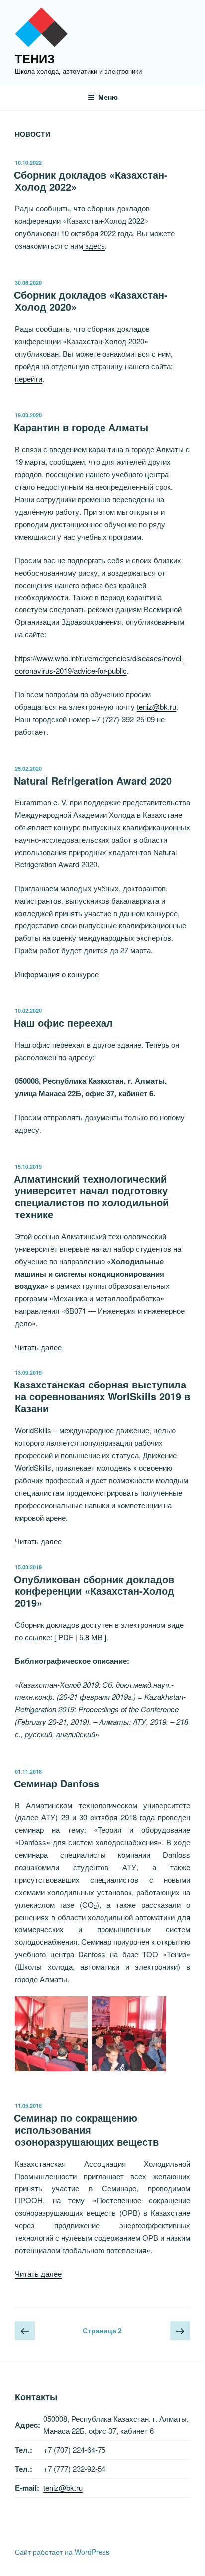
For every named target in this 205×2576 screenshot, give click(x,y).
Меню (108, 97)
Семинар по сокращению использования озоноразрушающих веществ (86, 2129)
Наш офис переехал (63, 1023)
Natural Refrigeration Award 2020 (93, 780)
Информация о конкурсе (57, 974)
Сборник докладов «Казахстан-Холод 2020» (91, 300)
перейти (29, 378)
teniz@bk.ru (156, 706)
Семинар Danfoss (56, 1783)
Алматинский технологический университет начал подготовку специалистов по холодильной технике (91, 1196)
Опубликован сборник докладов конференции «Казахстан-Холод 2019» (94, 1591)
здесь (94, 246)
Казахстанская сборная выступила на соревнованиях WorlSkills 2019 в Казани (102, 1396)
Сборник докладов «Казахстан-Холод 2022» (91, 180)
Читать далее (38, 1347)
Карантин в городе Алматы (81, 427)
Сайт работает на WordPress (62, 2552)
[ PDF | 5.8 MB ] (80, 1637)
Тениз (35, 58)
